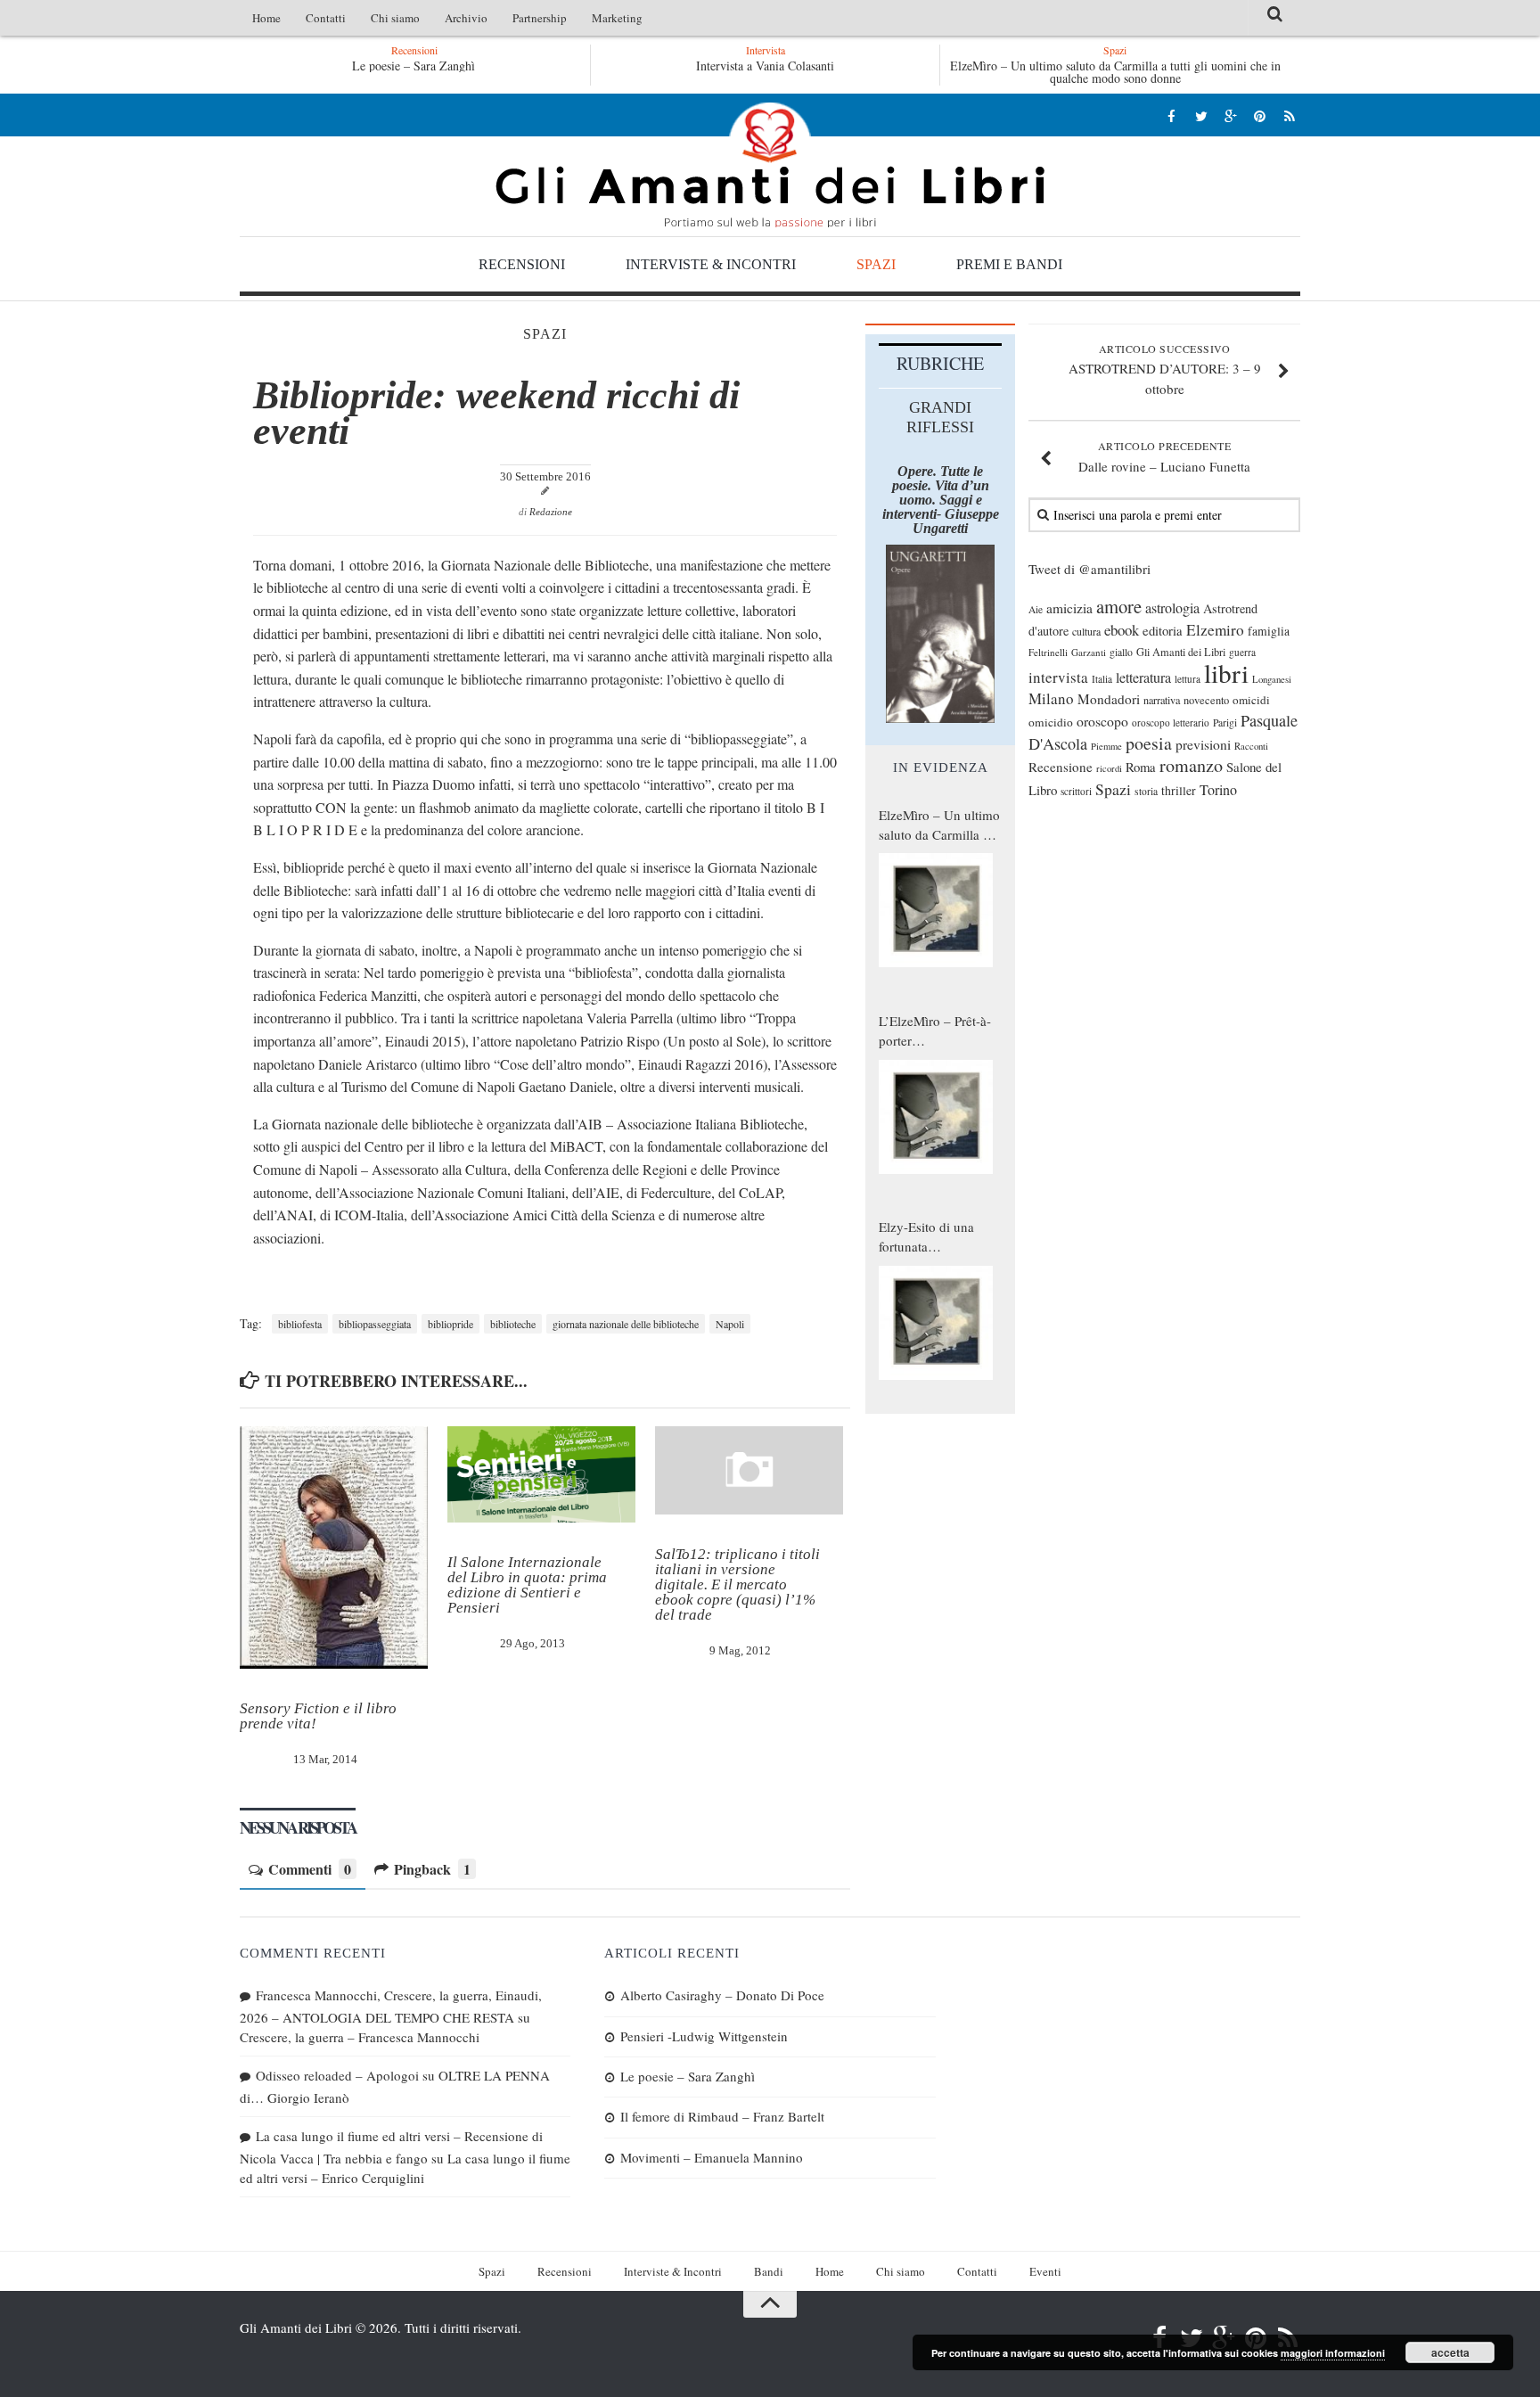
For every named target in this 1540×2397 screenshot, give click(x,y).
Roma (1141, 767)
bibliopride (451, 1324)
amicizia (1069, 608)
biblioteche (513, 1324)
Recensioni (522, 264)
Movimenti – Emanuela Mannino (712, 2157)
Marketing (617, 18)
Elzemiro (1215, 630)
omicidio (1051, 722)
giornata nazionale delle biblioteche (626, 1324)
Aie (1036, 609)
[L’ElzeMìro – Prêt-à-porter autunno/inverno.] (936, 1117)
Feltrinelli (1048, 652)
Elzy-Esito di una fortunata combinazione (926, 1237)
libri (1226, 673)
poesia (1149, 743)
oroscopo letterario (1171, 722)
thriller (1179, 790)
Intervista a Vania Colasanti (765, 66)
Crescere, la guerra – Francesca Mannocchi (360, 2037)
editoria (1163, 630)
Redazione (551, 512)
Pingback (432, 1869)
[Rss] (1289, 115)
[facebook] (1171, 115)
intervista (1058, 677)
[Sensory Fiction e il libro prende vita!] (334, 1547)
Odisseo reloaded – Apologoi (337, 2075)
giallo (1121, 652)
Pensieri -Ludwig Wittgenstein (704, 2036)
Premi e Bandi (1009, 264)
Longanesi (1272, 679)
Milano (1051, 698)
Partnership (540, 18)
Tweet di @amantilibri (1089, 569)
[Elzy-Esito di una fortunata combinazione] (936, 1323)
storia (1146, 791)
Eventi (1045, 2271)
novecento (1206, 700)
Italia (1102, 679)
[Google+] (1230, 115)
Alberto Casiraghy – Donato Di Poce (722, 1995)
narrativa (1162, 700)
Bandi (769, 2271)
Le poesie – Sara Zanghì (414, 66)
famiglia (1269, 631)
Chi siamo (395, 18)
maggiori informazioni (1333, 2353)
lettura (1188, 679)
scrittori (1076, 791)
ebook (1122, 630)
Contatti (326, 18)
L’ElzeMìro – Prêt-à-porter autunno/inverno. (935, 1031)
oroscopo (1102, 721)
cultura (1086, 631)
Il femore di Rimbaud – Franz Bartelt (722, 2116)
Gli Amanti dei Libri (770, 165)
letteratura (1143, 677)
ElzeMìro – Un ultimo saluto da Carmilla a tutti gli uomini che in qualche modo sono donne (1115, 72)
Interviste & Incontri (711, 264)
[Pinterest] (1260, 115)
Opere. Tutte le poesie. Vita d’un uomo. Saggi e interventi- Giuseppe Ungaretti (941, 500)
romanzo (1191, 765)
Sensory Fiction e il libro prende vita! (318, 1716)
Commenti (310, 1869)
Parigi (1225, 722)
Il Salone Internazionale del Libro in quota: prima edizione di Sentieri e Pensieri (527, 1585)
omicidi (1251, 700)
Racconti (1251, 746)
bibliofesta (300, 1324)
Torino (1218, 790)
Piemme (1106, 746)
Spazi (876, 264)
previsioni (1203, 744)
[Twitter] (1201, 115)
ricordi (1109, 768)
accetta (1450, 2352)
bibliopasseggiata (375, 1324)
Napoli (730, 1324)
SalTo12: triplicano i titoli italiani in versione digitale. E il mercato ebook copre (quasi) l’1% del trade (737, 1584)
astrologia (1172, 608)
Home (266, 18)
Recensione (1061, 767)
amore (1119, 606)
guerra (1242, 652)
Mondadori (1109, 699)
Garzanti (1089, 652)
